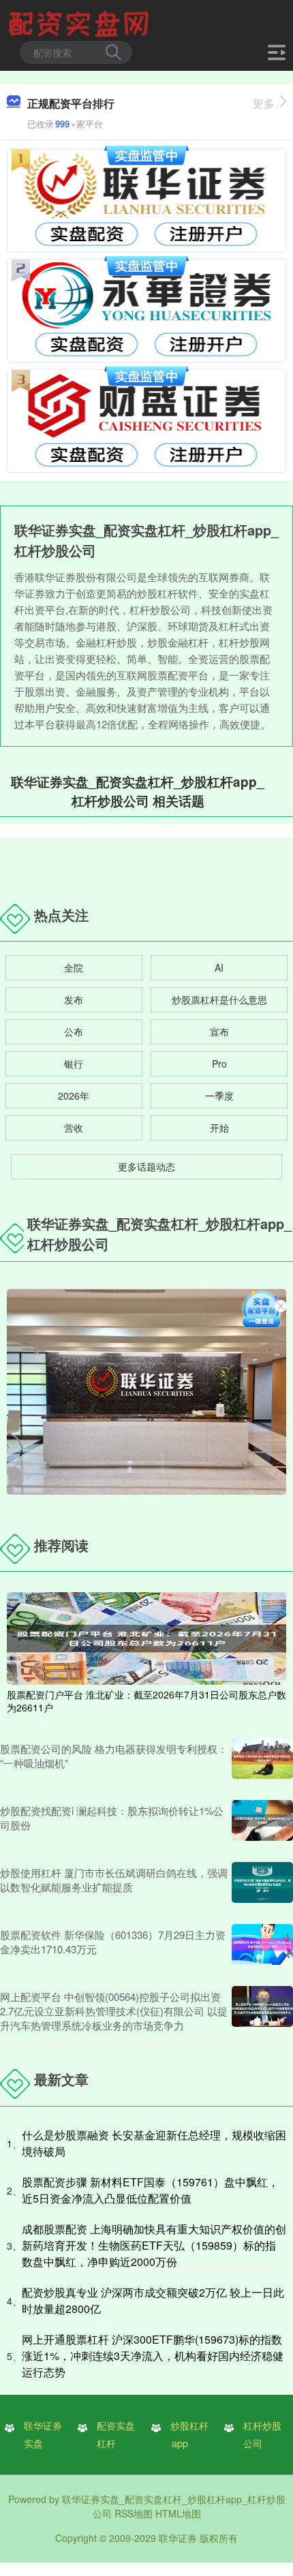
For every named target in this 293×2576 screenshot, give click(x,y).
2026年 (74, 1096)
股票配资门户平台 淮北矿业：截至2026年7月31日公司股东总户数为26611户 (146, 1701)
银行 (74, 1064)
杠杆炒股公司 (262, 2434)
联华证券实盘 (43, 2434)
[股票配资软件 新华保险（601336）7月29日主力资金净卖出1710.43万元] (262, 1944)
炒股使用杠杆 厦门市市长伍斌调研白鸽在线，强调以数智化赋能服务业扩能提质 (114, 1880)
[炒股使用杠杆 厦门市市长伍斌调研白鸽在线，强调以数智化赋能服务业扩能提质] (262, 1882)
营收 (74, 1128)
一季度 (219, 1096)
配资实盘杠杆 (116, 2434)
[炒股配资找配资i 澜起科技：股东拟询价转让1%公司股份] (262, 1820)
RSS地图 (134, 2513)
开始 (219, 1128)
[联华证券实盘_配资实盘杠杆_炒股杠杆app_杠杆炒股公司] (80, 22)
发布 (74, 999)
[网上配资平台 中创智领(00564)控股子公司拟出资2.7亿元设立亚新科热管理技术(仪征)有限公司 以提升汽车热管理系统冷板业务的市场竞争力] (262, 2011)
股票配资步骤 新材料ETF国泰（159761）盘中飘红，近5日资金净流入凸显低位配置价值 (150, 2190)
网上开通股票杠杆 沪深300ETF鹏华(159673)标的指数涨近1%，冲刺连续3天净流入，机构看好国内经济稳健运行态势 (153, 2356)
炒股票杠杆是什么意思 (219, 999)
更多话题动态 (146, 1166)
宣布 (219, 1031)
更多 (264, 103)
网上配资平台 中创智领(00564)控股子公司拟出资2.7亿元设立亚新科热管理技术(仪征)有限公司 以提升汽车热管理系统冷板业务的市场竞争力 (114, 2011)
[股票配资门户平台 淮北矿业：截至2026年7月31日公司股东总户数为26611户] (146, 1637)
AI (219, 967)
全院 (74, 967)
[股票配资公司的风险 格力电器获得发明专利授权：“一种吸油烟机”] (262, 1758)
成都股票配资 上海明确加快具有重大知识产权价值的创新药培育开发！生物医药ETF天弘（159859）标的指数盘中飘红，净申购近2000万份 (154, 2245)
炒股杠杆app (189, 2434)
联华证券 (178, 2538)
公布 (74, 1031)
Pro (219, 1064)
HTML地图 (178, 2513)
